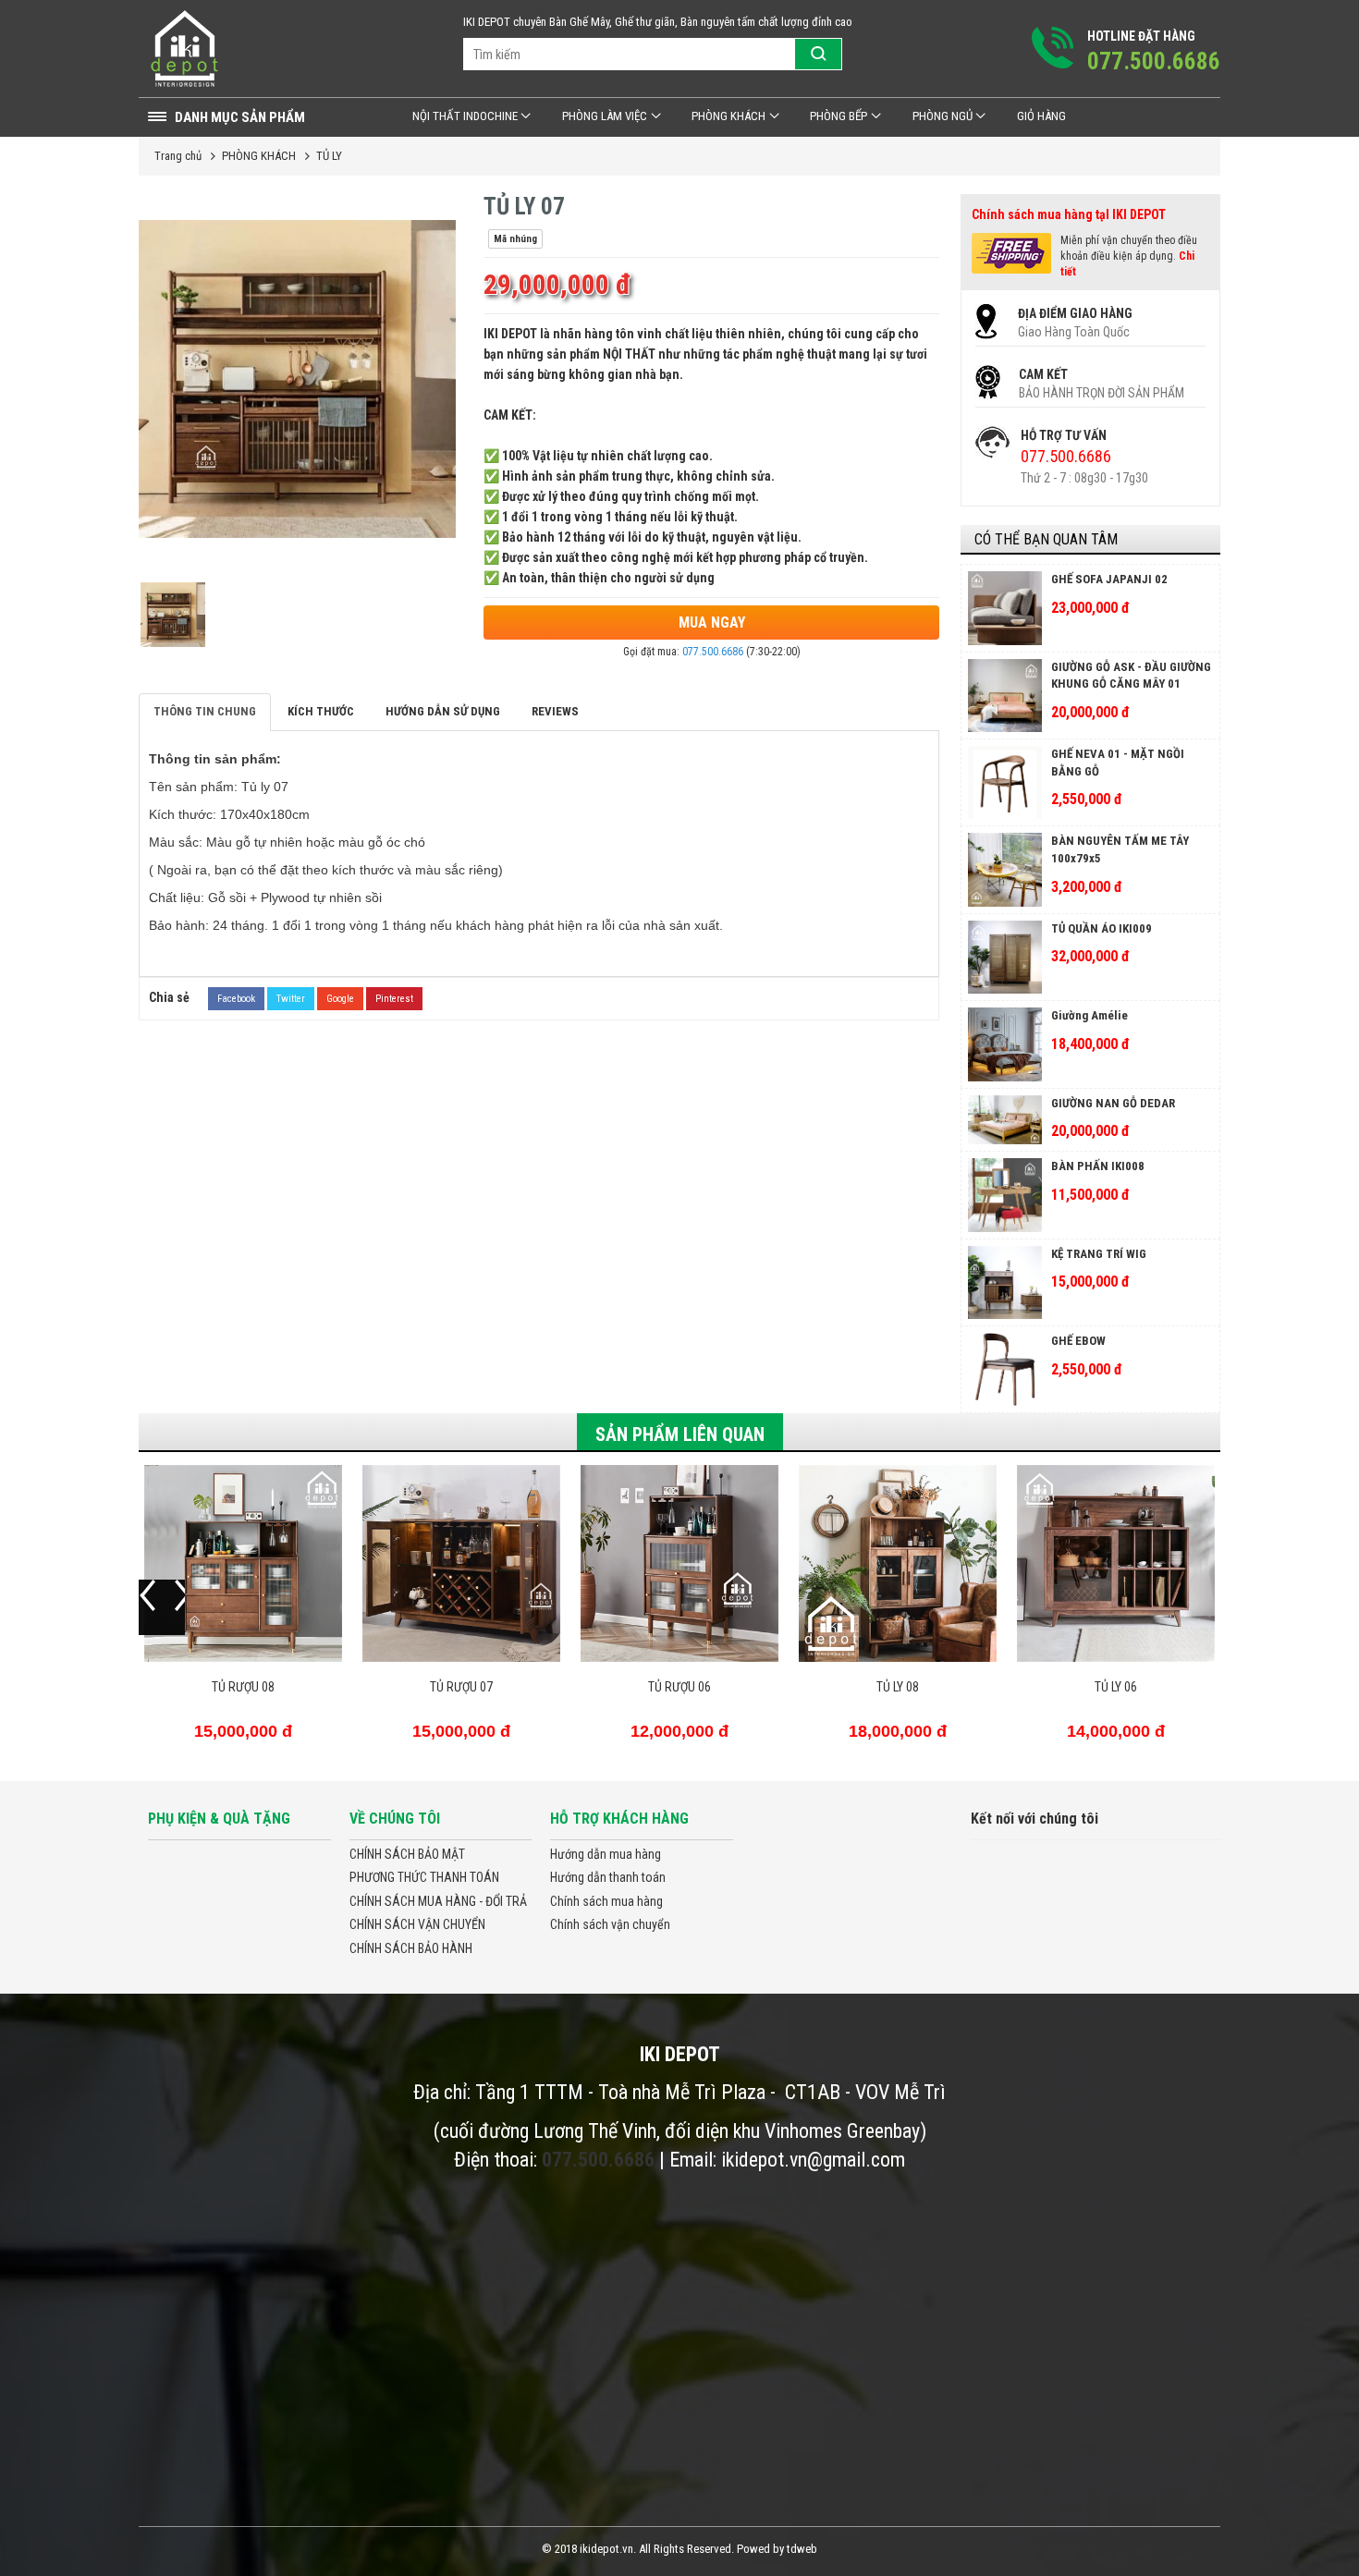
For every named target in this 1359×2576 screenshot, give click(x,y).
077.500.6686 (713, 652)
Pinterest (394, 999)
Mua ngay (712, 623)
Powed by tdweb (777, 2549)
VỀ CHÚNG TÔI (395, 1819)
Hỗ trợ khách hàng (619, 1819)
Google (340, 999)
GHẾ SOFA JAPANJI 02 (1109, 579)
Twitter (291, 999)
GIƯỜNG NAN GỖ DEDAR (1113, 1103)
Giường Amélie (1090, 1015)
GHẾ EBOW (1078, 1341)
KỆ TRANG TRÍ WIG (1099, 1254)
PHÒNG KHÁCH (728, 116)
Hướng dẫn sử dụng (443, 711)
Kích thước (321, 711)
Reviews (555, 711)
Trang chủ (178, 156)
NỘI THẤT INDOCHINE (465, 116)
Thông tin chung (205, 711)
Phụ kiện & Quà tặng (219, 1819)
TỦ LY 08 (898, 1687)
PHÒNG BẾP (839, 116)
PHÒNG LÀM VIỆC (605, 116)
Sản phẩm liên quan (680, 1435)
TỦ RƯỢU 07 (461, 1687)
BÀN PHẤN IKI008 (1098, 1166)
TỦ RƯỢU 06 (679, 1687)
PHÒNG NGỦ (943, 116)
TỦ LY (329, 156)
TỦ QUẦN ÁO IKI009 (1102, 928)
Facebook (236, 999)
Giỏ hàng (1041, 116)
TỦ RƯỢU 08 (243, 1687)
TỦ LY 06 (1116, 1687)
